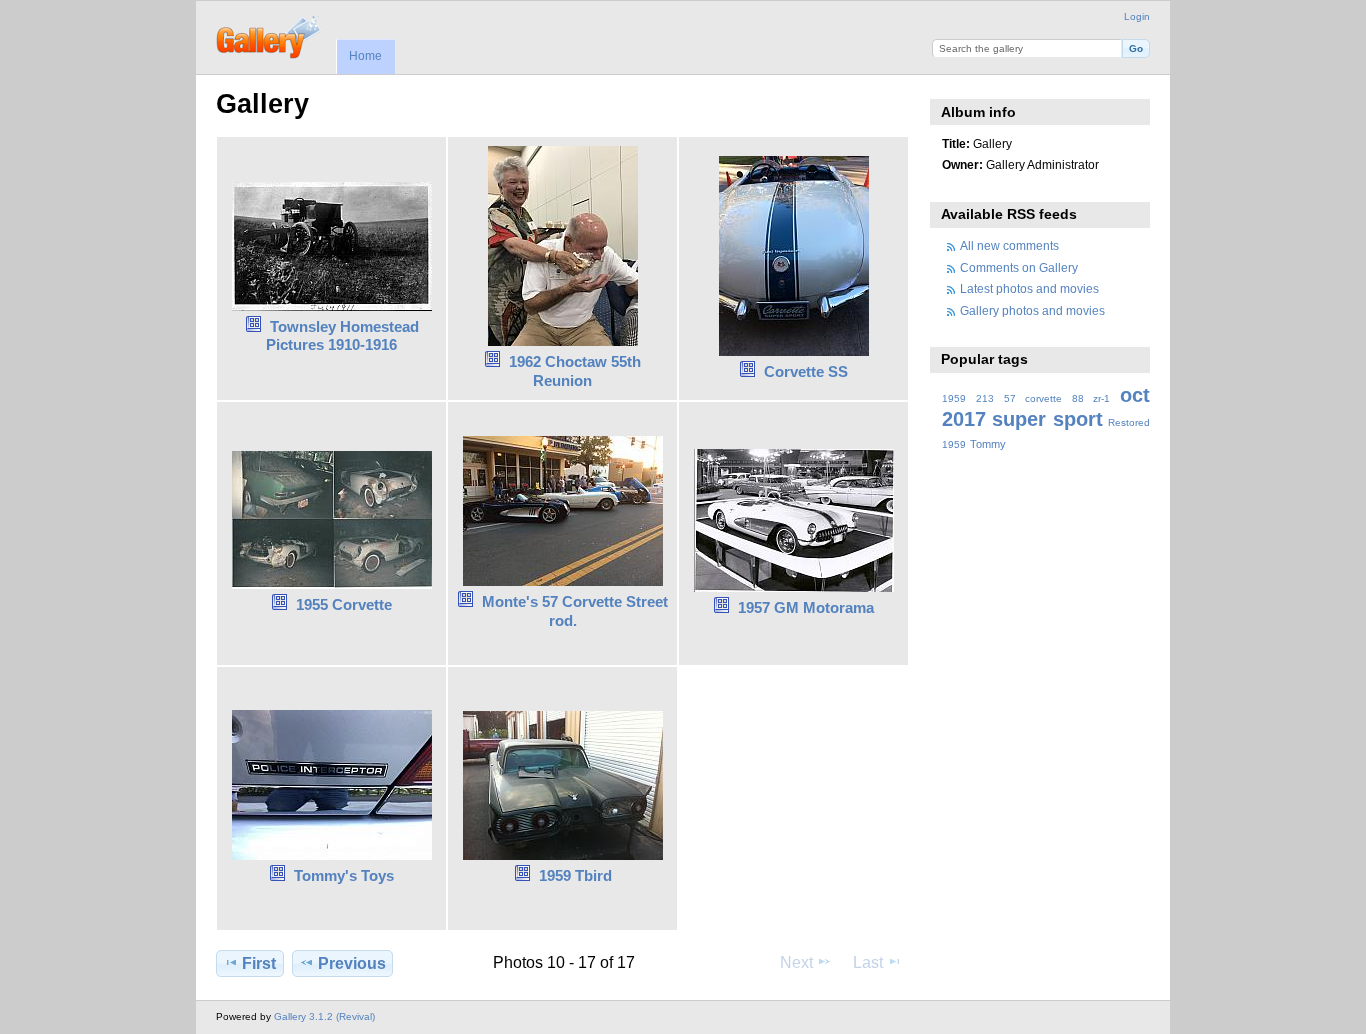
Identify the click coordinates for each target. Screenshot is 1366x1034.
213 (985, 398)
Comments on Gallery (1019, 267)
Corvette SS (806, 371)
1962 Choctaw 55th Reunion (575, 371)
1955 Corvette (344, 604)
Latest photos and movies (1029, 288)
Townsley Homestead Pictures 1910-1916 (342, 336)
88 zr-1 (1091, 398)
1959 (954, 398)
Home (365, 56)
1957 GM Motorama (806, 607)
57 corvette (1033, 398)
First (259, 963)
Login (1137, 16)
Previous (352, 963)
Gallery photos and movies (1032, 310)
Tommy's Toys (344, 875)
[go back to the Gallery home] (269, 35)
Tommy (988, 444)
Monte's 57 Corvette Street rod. (575, 611)
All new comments (1009, 245)
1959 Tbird (575, 875)
